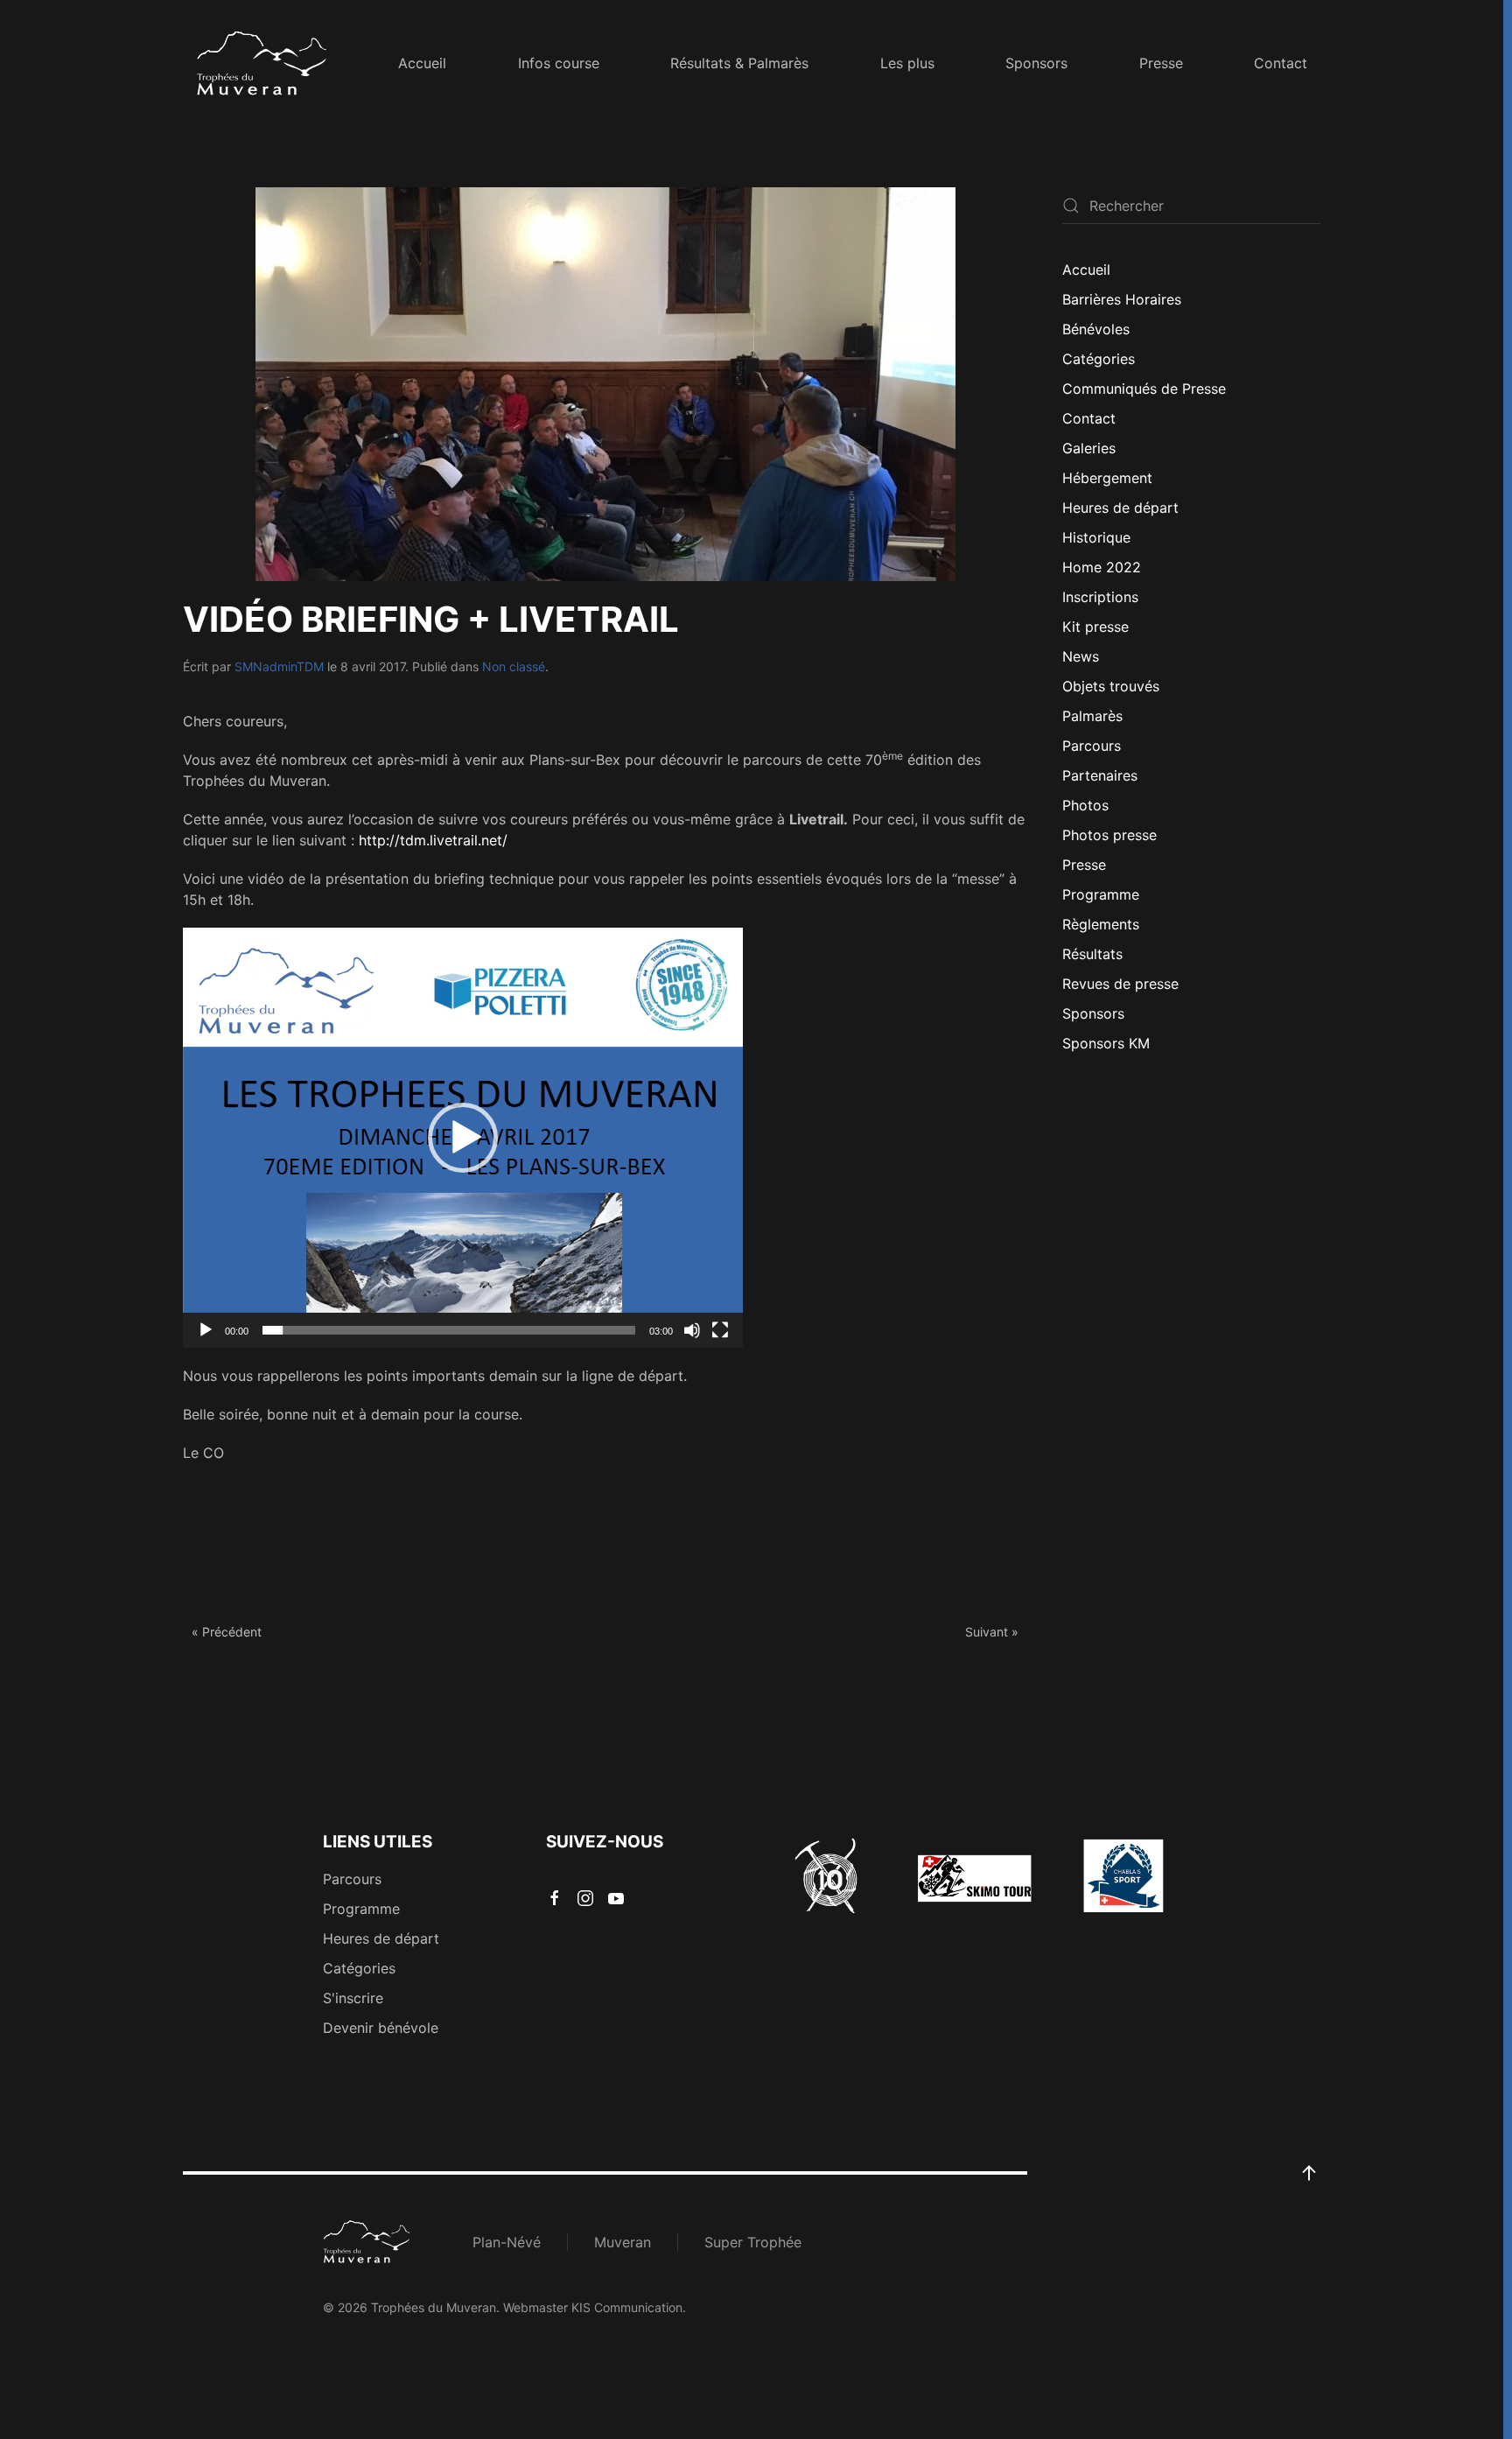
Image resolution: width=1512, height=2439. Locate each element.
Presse (1084, 865)
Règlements (1101, 924)
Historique (1096, 537)
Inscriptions (1100, 597)
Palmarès (1092, 716)
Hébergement (1107, 478)
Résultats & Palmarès (739, 63)
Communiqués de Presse (1144, 389)
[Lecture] (206, 1330)
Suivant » (992, 1632)
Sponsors (1036, 63)
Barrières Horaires (1122, 299)
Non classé (514, 666)
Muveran (623, 2242)
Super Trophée (753, 2242)
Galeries (1089, 448)
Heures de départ (1120, 508)
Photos (1085, 805)
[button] (463, 1138)
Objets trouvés (1111, 686)
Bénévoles (1096, 329)
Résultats (1092, 954)
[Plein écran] (720, 1330)
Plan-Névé (507, 2242)
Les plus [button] (907, 63)
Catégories (1099, 359)
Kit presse (1095, 627)
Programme (1101, 894)
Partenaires (1100, 775)
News (1081, 656)
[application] (463, 1138)
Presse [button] (1161, 63)
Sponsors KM (1106, 1043)
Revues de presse (1120, 984)
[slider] (449, 1330)
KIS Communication (627, 2307)
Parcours (1092, 746)
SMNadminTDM (279, 666)
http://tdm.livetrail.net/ (433, 840)
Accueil (422, 63)
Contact (1281, 63)
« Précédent (227, 1632)
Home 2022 (1102, 567)
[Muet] (692, 1330)
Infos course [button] (559, 63)
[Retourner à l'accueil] (262, 63)
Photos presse (1109, 835)
